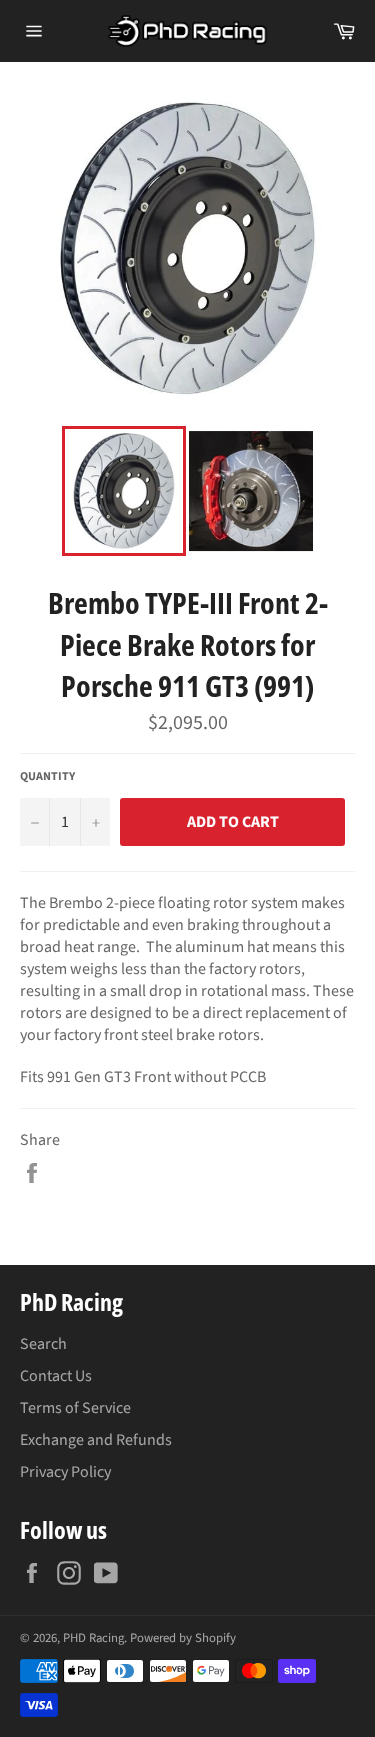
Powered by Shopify (183, 1638)
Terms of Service (75, 1408)
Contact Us (56, 1376)
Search (43, 1344)
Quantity (47, 777)
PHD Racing (93, 1638)
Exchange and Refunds (96, 1440)
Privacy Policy (65, 1472)
